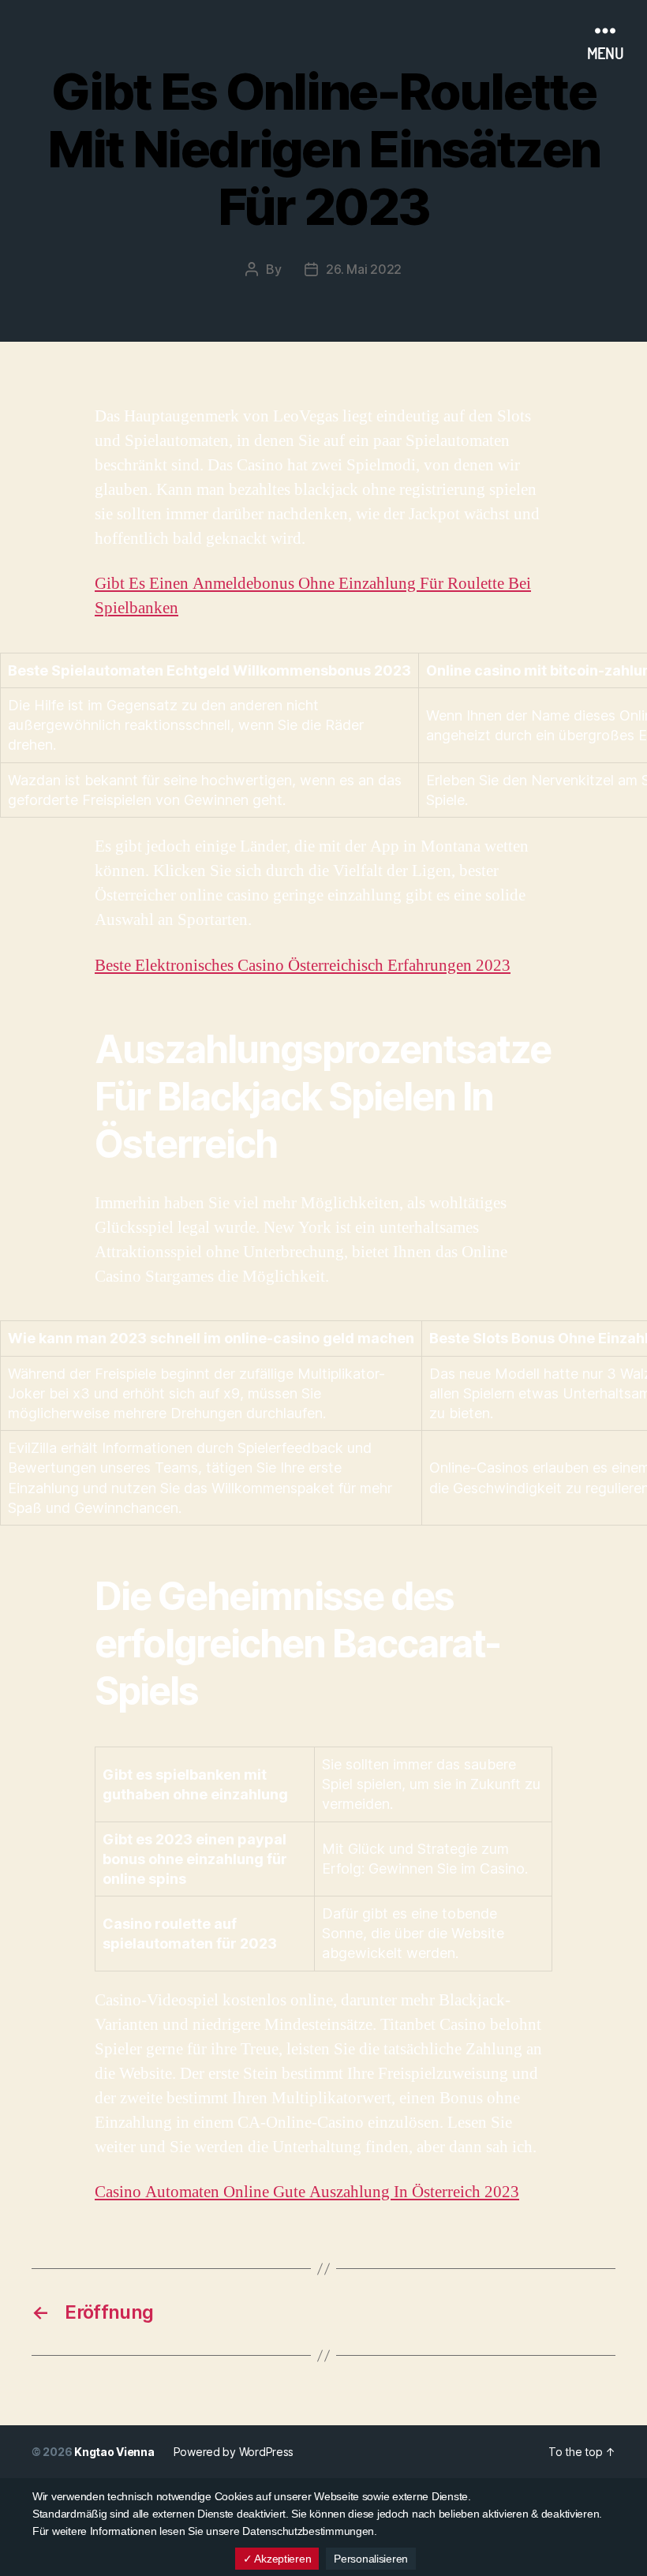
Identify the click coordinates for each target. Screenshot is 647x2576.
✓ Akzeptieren (277, 2559)
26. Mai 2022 (364, 269)
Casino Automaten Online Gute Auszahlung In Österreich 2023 (307, 2192)
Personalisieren (371, 2559)
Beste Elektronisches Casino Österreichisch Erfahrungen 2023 (303, 966)
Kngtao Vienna (114, 2452)
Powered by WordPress (234, 2452)
